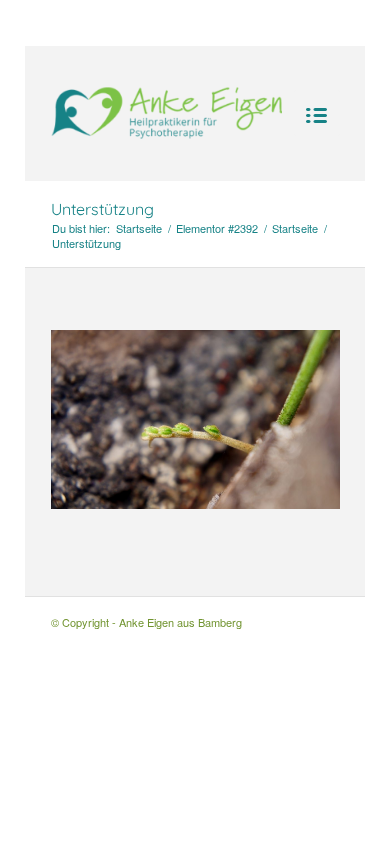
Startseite (139, 228)
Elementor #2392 (217, 228)
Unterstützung (102, 209)
